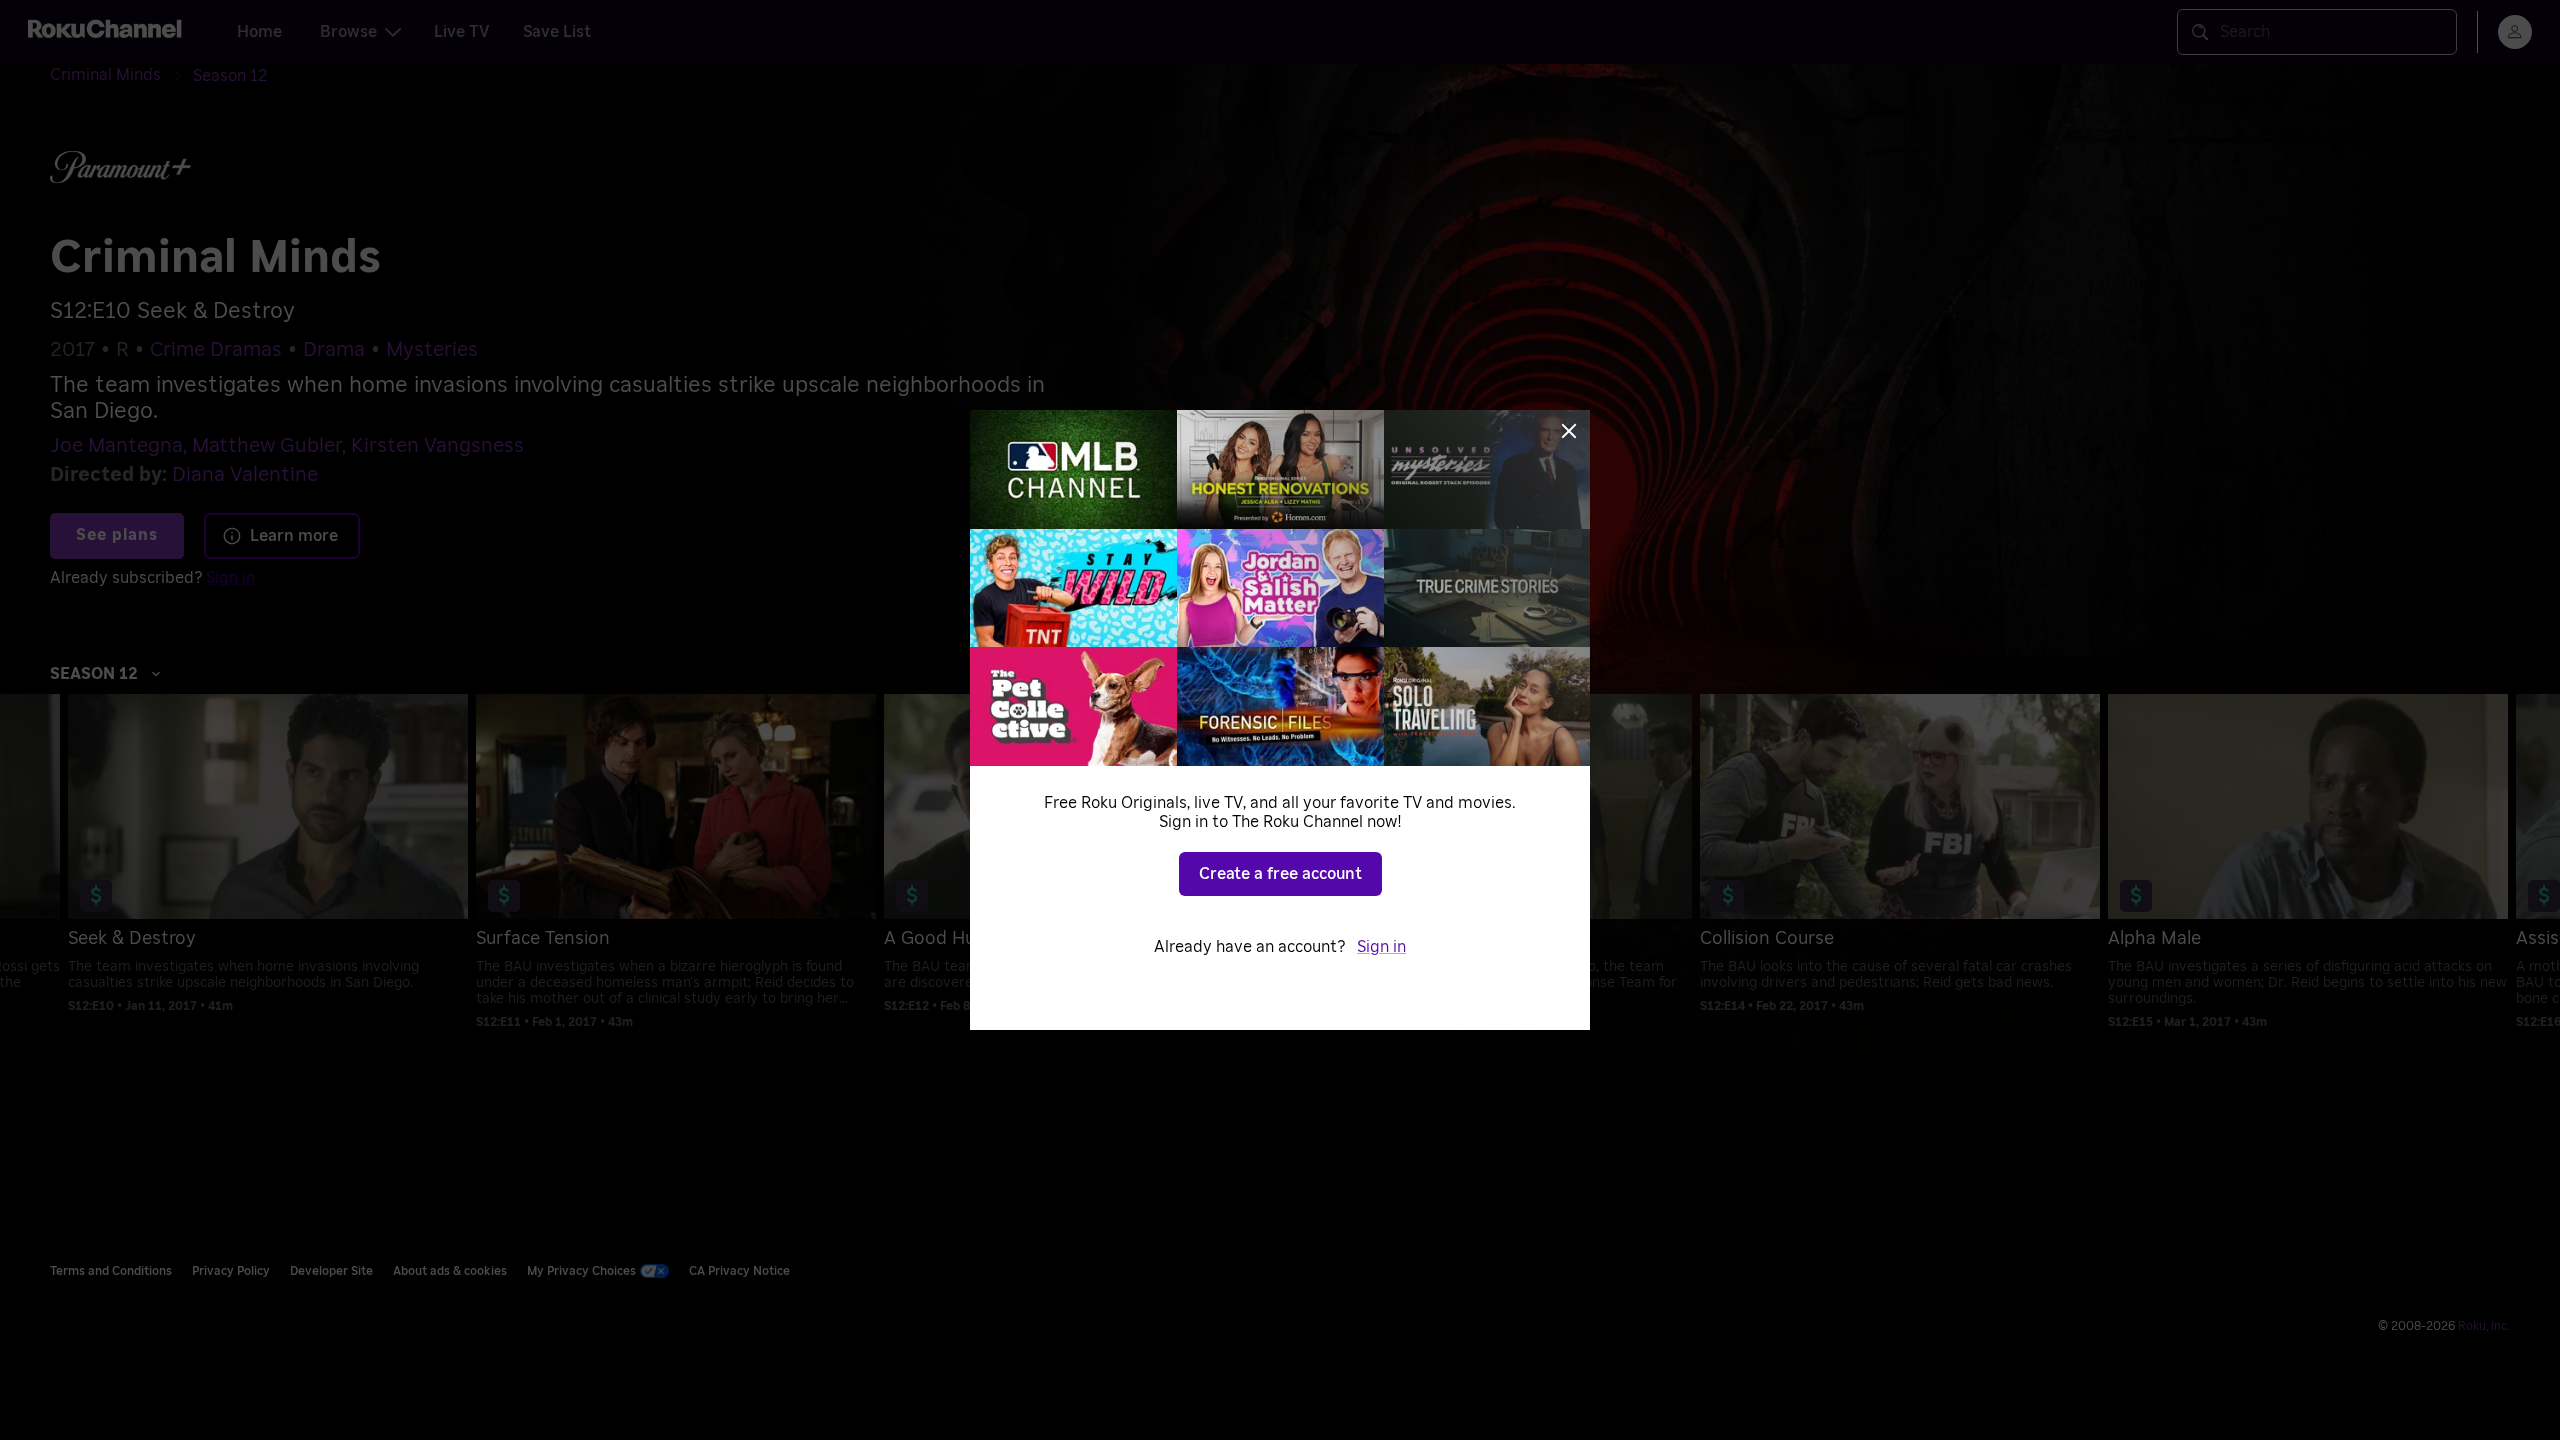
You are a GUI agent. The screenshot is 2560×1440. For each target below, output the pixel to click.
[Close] (1569, 431)
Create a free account (1280, 874)
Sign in (1381, 947)
